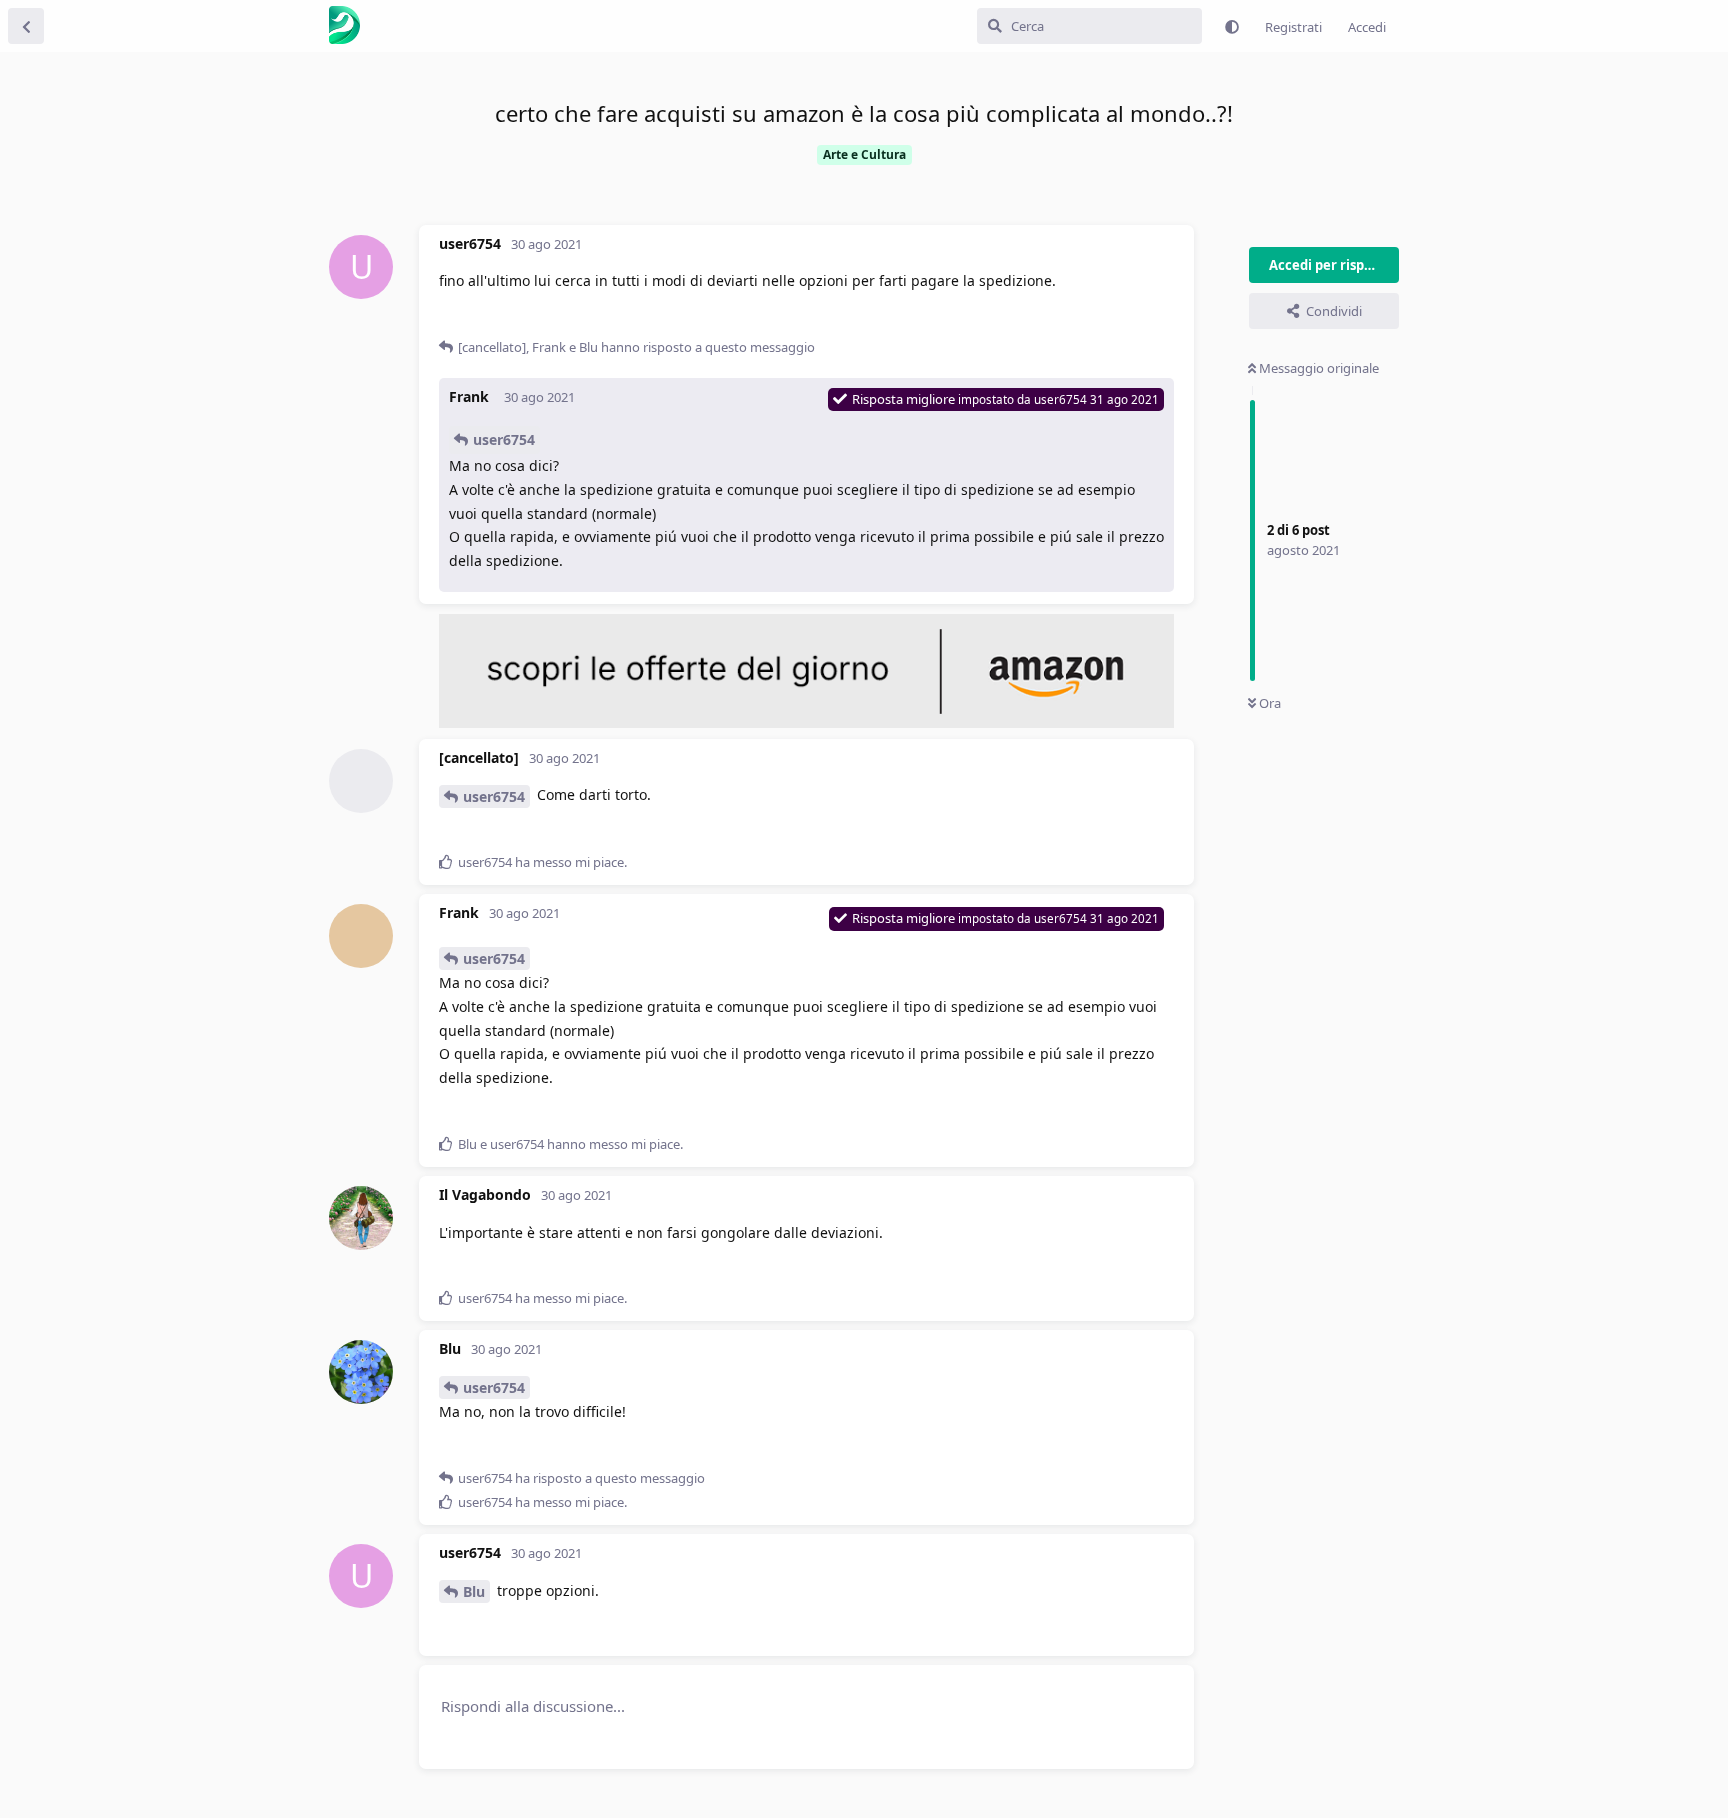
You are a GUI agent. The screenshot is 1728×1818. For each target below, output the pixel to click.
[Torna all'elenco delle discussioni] (26, 26)
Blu (474, 1591)
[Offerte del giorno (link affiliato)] (806, 723)
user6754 (504, 439)
